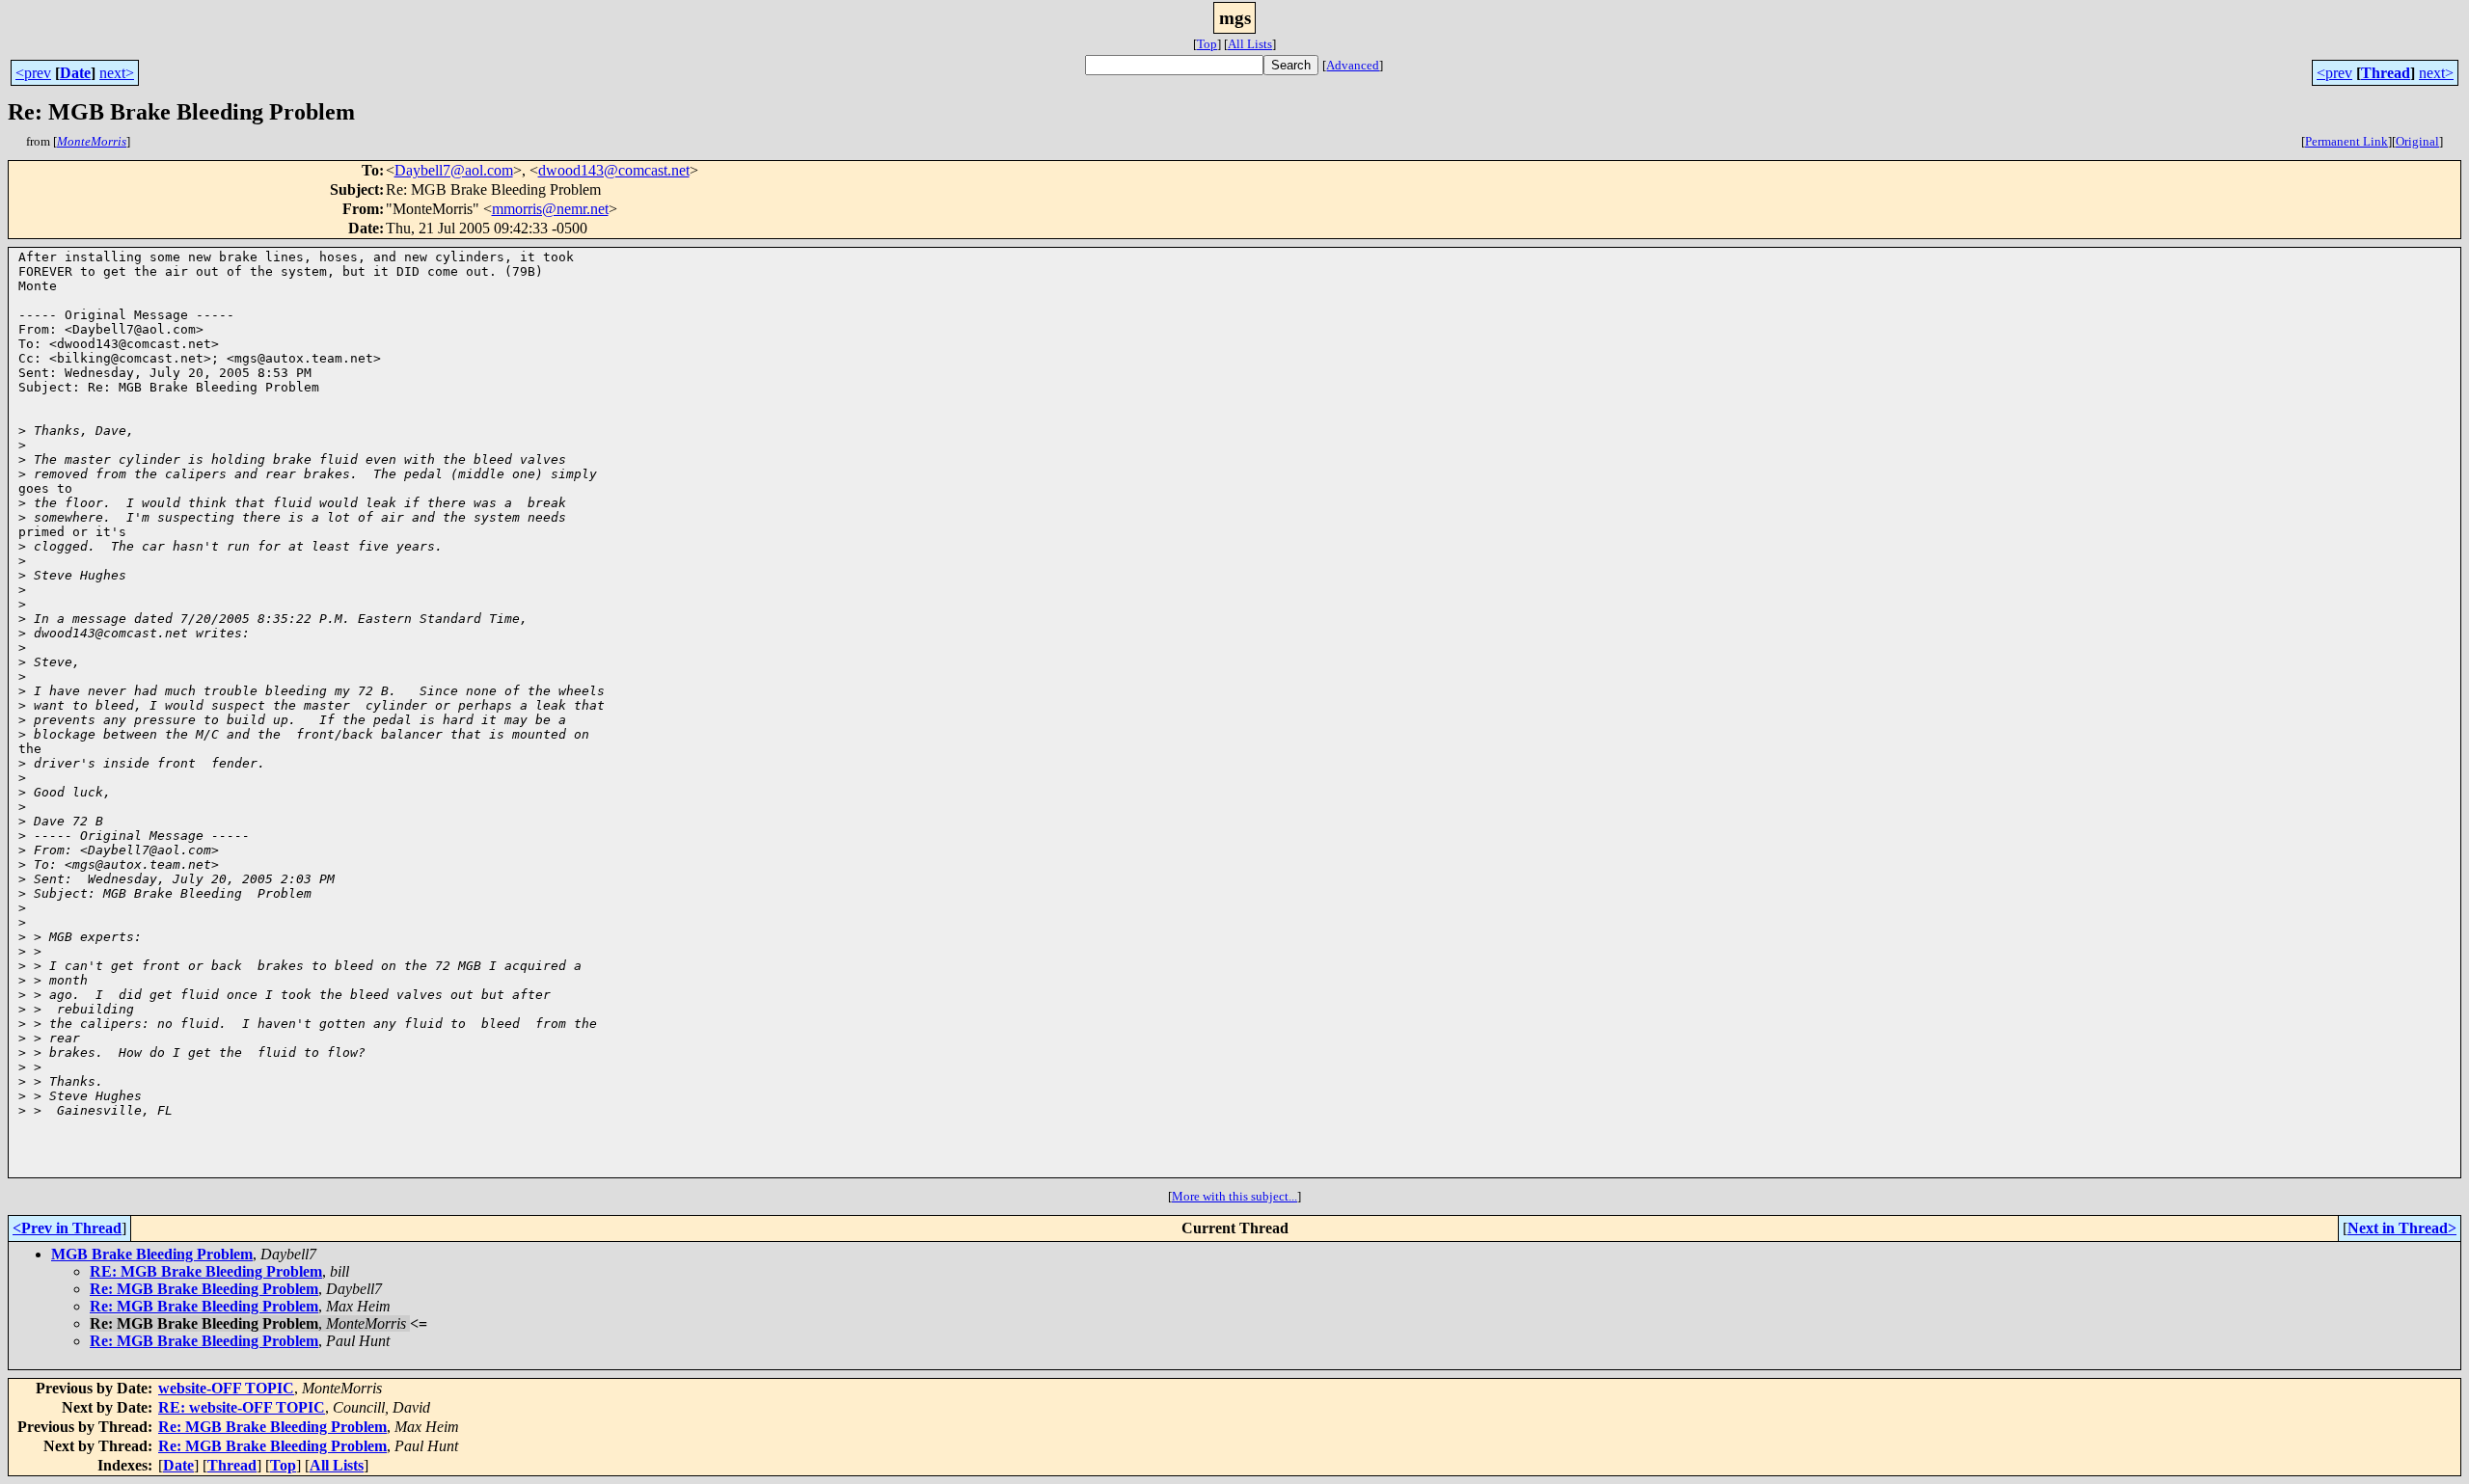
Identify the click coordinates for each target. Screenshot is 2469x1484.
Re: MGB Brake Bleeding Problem (204, 1289)
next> (117, 73)
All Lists (1250, 44)
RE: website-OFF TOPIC (242, 1407)
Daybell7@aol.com (454, 170)
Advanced (1353, 65)
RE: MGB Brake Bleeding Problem (206, 1271)
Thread (2386, 73)
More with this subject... (1234, 1196)
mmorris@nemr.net (550, 209)
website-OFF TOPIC (226, 1388)
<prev (33, 73)
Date (75, 73)
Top (1207, 44)
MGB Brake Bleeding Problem (152, 1254)
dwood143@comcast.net (614, 170)
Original (2417, 141)
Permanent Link (2347, 141)
